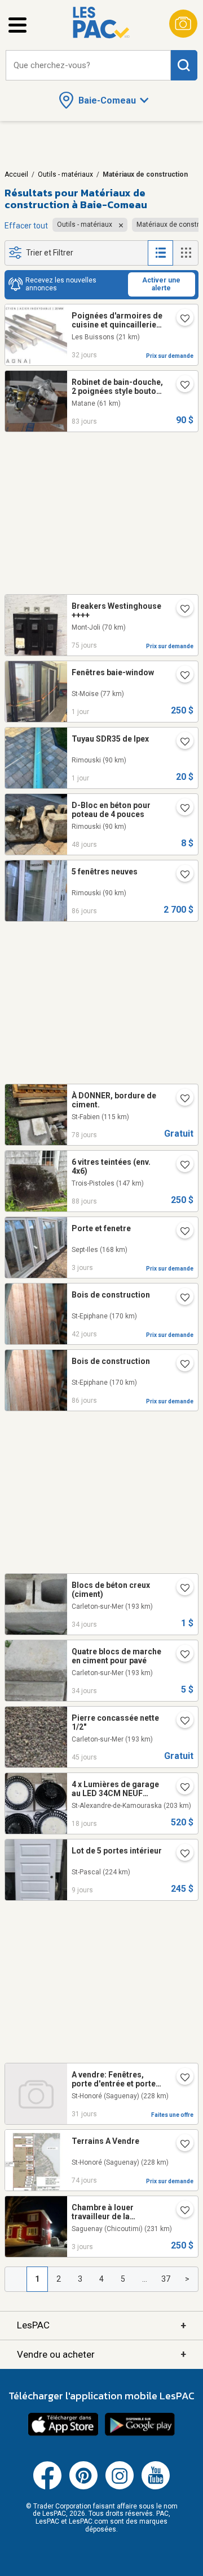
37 (166, 2279)
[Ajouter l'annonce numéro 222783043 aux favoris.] (180, 1365)
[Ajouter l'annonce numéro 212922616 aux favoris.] (180, 743)
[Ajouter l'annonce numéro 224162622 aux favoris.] (180, 1299)
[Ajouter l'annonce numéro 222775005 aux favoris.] (180, 1166)
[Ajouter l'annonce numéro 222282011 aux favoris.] (180, 1855)
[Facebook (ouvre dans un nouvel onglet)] (47, 2487)
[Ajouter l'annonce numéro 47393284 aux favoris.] (180, 320)
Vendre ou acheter (101, 2354)
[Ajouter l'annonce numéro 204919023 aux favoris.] (180, 1788)
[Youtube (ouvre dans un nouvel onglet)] (156, 2487)
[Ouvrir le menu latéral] (17, 25)
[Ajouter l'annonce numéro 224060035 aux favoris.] (180, 1722)
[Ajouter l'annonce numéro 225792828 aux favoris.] (180, 2211)
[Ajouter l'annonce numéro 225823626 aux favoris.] (180, 676)
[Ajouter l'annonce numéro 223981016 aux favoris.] (180, 809)
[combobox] (88, 66)
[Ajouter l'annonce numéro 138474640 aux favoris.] (180, 386)
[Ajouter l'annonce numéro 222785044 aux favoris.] (180, 876)
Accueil (16, 174)
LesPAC (101, 2325)
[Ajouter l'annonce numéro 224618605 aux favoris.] (180, 2079)
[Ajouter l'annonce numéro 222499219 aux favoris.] (180, 1232)
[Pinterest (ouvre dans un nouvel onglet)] (83, 2487)
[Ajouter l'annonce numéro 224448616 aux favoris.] (180, 1655)
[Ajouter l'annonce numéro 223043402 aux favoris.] (180, 1099)
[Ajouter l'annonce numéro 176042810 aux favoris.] (180, 610)
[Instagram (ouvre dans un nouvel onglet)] (120, 2487)
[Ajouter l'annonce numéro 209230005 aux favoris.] (180, 2145)
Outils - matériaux (65, 174)
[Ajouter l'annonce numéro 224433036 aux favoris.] (180, 1589)
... (145, 2279)
